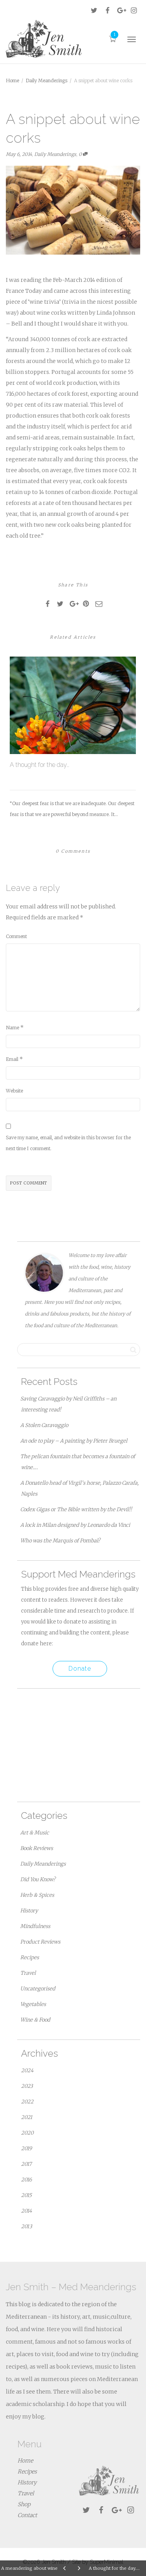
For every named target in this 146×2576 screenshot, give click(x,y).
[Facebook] (107, 10)
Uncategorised (38, 1989)
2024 (27, 2071)
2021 (27, 2117)
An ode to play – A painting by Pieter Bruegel (74, 1441)
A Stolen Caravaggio (44, 1425)
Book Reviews (37, 1848)
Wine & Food (35, 2020)
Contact (27, 2515)
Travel (28, 1973)
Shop (24, 2504)
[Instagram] (134, 10)
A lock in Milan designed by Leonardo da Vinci (75, 1525)
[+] (73, 705)
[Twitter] (94, 10)
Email (12, 1059)
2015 (26, 2195)
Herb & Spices (37, 1895)
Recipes (30, 1957)
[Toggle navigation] (132, 39)
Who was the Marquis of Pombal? (60, 1541)
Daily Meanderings (55, 154)
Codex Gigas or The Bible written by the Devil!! (76, 1509)
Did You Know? (38, 1879)
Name (12, 1028)
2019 (26, 2148)
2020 (27, 2133)
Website (14, 1091)
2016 (26, 2180)
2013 (26, 2226)
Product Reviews (40, 1942)
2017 (26, 2164)
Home (25, 2461)
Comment (16, 936)
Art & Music (35, 1833)
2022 (27, 2102)
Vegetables (33, 2004)
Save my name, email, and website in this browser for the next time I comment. (68, 1143)
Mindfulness (35, 1926)
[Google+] (120, 10)
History (29, 1911)
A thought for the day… (40, 765)
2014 (26, 2211)
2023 (27, 2086)
